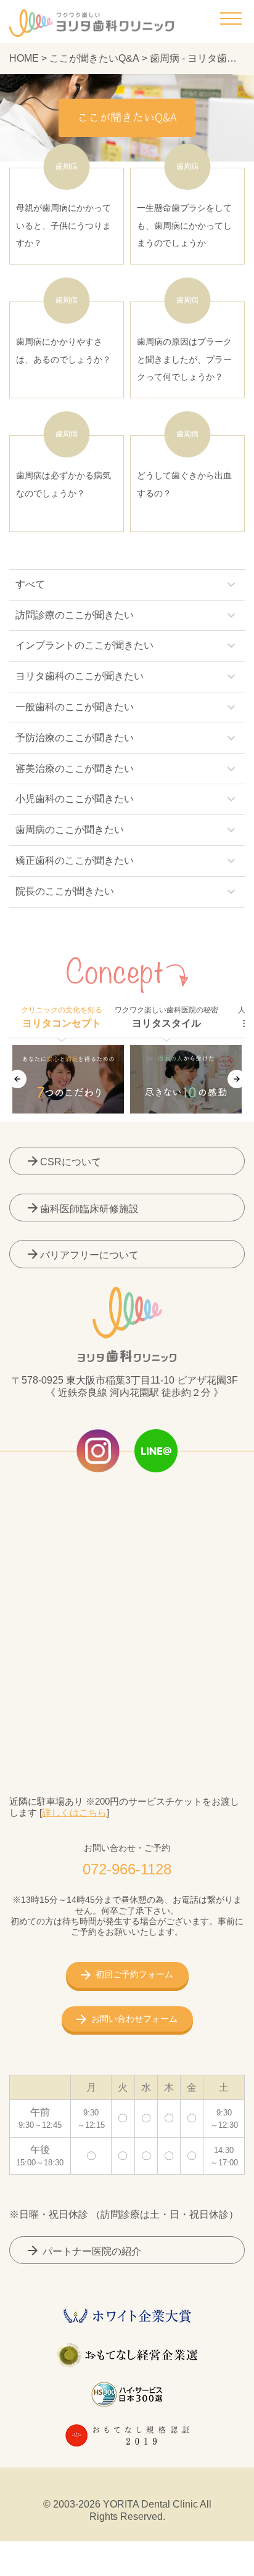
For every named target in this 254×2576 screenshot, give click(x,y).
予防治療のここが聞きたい (127, 738)
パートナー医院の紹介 (83, 2250)
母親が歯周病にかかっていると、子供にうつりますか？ (63, 208)
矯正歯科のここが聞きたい (127, 861)
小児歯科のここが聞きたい (127, 799)
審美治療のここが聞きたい (127, 769)
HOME (24, 58)
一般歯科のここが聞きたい (127, 707)
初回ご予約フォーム (134, 1974)
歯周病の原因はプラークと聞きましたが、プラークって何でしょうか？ (184, 342)
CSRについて (63, 1161)
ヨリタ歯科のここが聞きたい (127, 676)
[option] (68, 1079)
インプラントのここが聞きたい (127, 646)
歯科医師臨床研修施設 (82, 1208)
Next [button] (237, 1079)
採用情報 (211, 2564)
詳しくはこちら (74, 1812)
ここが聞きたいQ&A (94, 58)
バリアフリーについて (82, 1254)
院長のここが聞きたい (127, 892)
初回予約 (127, 2564)
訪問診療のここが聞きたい (127, 615)
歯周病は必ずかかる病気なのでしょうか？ (63, 467)
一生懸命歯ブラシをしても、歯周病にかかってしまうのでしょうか (184, 208)
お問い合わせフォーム (134, 2019)
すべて (127, 585)
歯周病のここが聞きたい (127, 830)
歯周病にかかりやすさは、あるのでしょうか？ (63, 333)
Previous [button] (17, 1079)
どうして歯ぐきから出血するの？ (184, 467)
